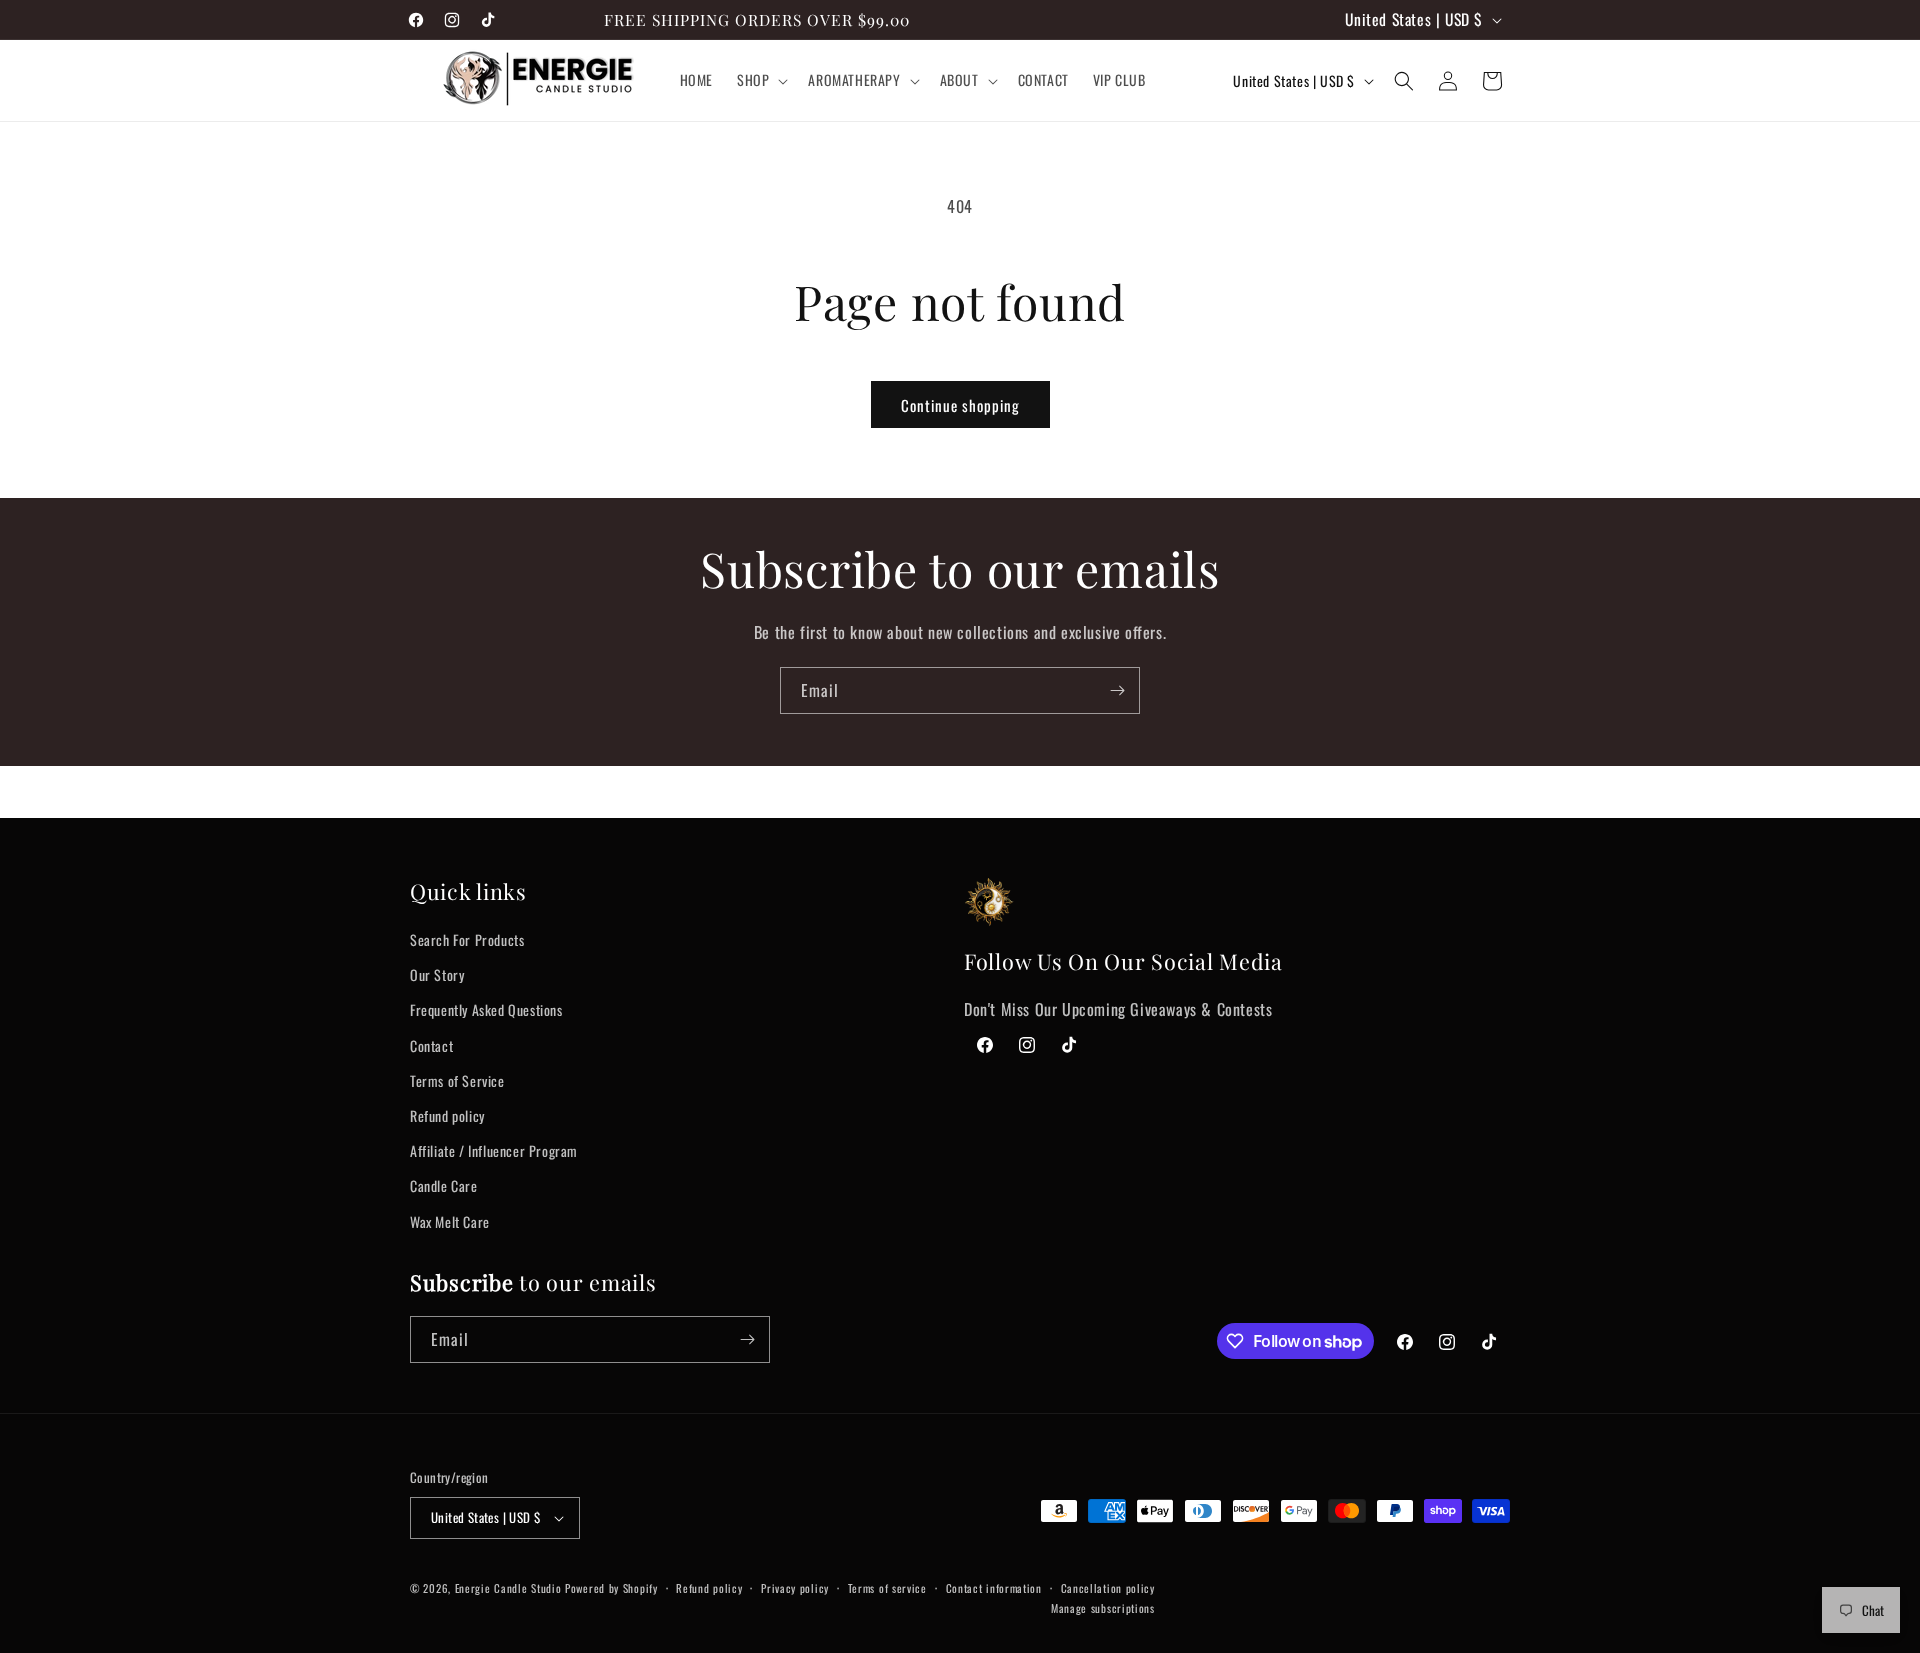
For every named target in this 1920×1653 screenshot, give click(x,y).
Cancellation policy (1108, 1588)
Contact (431, 1045)
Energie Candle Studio (508, 1588)
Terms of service (887, 1588)
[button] (760, 81)
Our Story (437, 974)
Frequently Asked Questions (486, 1009)
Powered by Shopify (611, 1588)
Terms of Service (457, 1080)
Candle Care (444, 1185)
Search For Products (467, 939)
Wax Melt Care (450, 1221)
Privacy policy (795, 1588)
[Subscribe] (1117, 690)
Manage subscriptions (1103, 1608)
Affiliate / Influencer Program (494, 1150)
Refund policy (447, 1115)
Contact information (994, 1588)
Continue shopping (960, 405)
